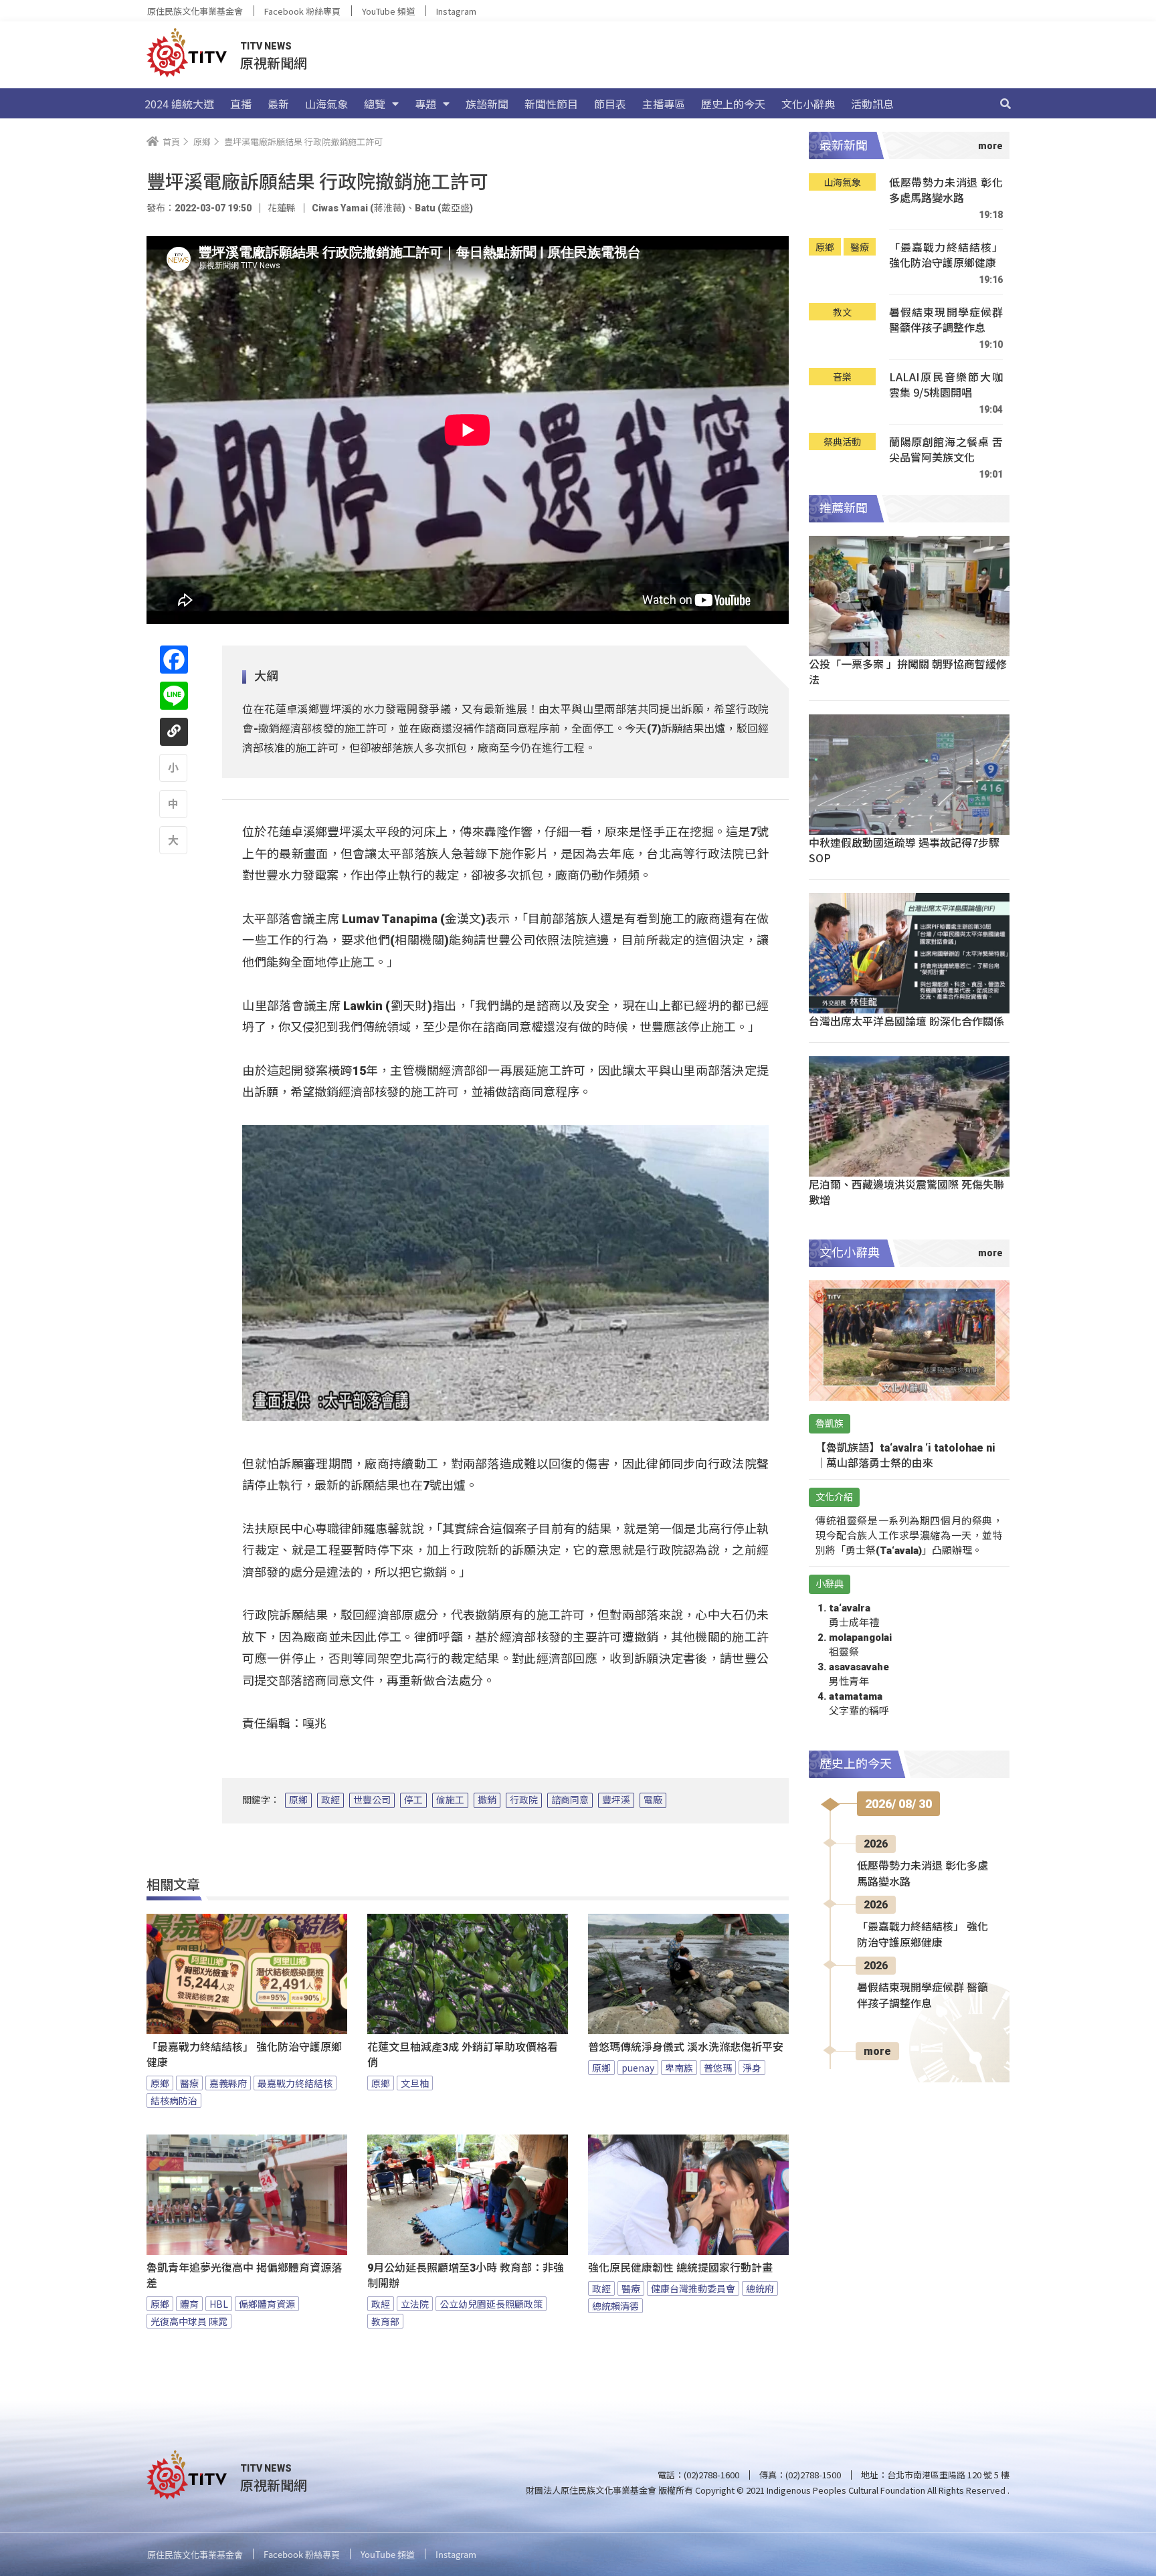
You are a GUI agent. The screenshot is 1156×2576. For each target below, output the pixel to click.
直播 (241, 104)
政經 (330, 1800)
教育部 (385, 2321)
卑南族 (679, 2068)
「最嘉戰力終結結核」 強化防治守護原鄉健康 (244, 2055)
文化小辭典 (808, 104)
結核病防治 (174, 2100)
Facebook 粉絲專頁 (302, 11)
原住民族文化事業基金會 (195, 11)
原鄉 (298, 1800)
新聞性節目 (551, 104)
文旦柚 (415, 2083)
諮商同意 (570, 1800)
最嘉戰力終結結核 (295, 2083)
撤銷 (487, 1800)
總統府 (760, 2288)
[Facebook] (174, 660)
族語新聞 (487, 104)
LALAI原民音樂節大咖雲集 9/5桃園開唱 (946, 385)
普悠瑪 (718, 2068)
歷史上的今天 (733, 104)
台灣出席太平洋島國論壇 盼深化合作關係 (906, 1021)
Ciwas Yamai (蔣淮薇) (359, 208)
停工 (413, 1800)
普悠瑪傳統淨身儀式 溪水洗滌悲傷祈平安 (686, 2047)
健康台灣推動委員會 (693, 2288)
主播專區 (664, 104)
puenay (638, 2068)
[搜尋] (1005, 104)
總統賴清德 (615, 2306)
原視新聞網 (274, 63)
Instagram (456, 11)
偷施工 (450, 1800)
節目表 (610, 104)
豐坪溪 (616, 1800)
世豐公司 (372, 1800)
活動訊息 (872, 104)
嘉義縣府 (228, 2083)
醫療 (189, 2083)
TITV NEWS (266, 46)
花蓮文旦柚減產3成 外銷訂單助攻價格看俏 (463, 2055)
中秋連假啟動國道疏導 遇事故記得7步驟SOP (904, 850)
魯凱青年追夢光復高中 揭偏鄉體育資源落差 (244, 2276)
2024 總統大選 (179, 104)
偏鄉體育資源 (267, 2304)
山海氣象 (326, 104)
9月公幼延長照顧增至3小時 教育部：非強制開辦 (466, 2276)
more (877, 2051)
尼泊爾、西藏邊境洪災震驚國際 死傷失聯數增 (906, 1192)
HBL (219, 2304)
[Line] (174, 696)
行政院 (524, 1800)
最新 (278, 104)
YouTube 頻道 (388, 11)
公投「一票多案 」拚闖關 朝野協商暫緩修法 (908, 671)
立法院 (415, 2304)
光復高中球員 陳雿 (189, 2321)
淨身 (752, 2068)
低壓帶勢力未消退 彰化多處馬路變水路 (946, 190)
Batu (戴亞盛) (444, 208)
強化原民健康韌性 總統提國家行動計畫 (680, 2268)
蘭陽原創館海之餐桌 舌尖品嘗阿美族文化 (946, 450)
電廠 (653, 1800)
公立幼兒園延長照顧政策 (491, 2304)
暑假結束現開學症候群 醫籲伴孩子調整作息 (946, 320)
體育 (189, 2304)
